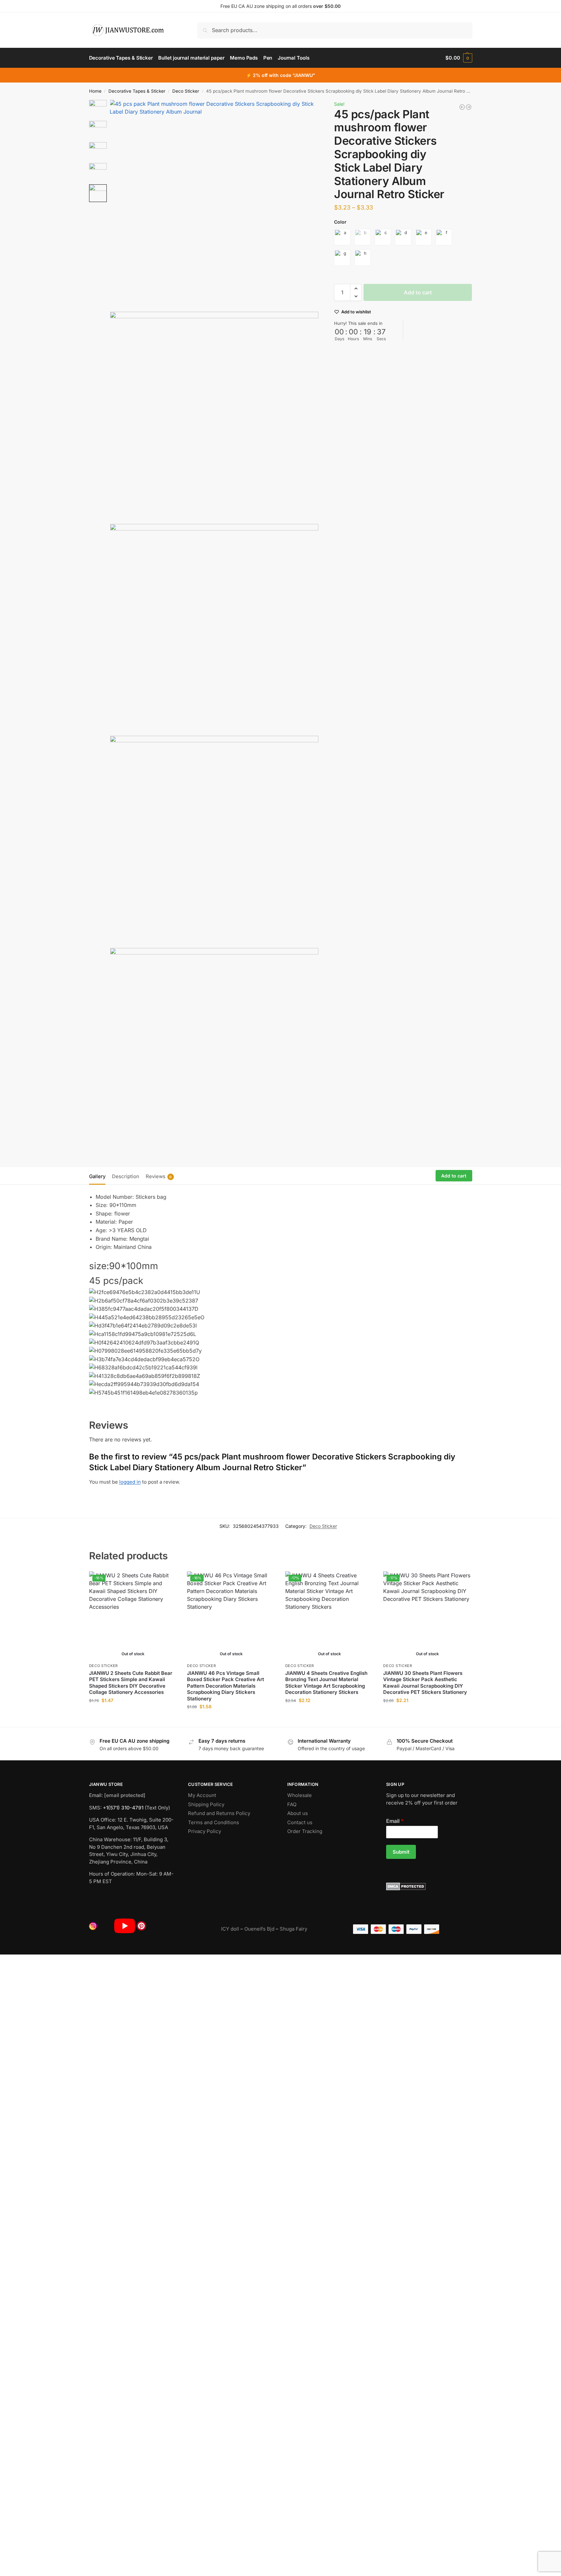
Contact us (300, 1822)
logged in (130, 1482)
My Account (202, 1795)
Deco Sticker (186, 91)
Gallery (97, 1176)
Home (95, 91)
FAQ (292, 1804)
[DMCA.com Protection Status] (429, 1886)
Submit (401, 1852)
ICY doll (230, 1929)
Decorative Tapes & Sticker (137, 91)
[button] (459, 58)
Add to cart (418, 292)
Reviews (159, 1176)
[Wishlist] (167, 1581)
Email (395, 1821)
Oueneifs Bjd (259, 1929)
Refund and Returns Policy (219, 1813)
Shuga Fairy (293, 1929)
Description (126, 1176)
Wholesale (299, 1795)
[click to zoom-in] (214, 204)
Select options (133, 1714)
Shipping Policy (206, 1804)
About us (298, 1813)
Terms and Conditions (214, 1822)
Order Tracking (305, 1831)
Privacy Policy (205, 1831)
